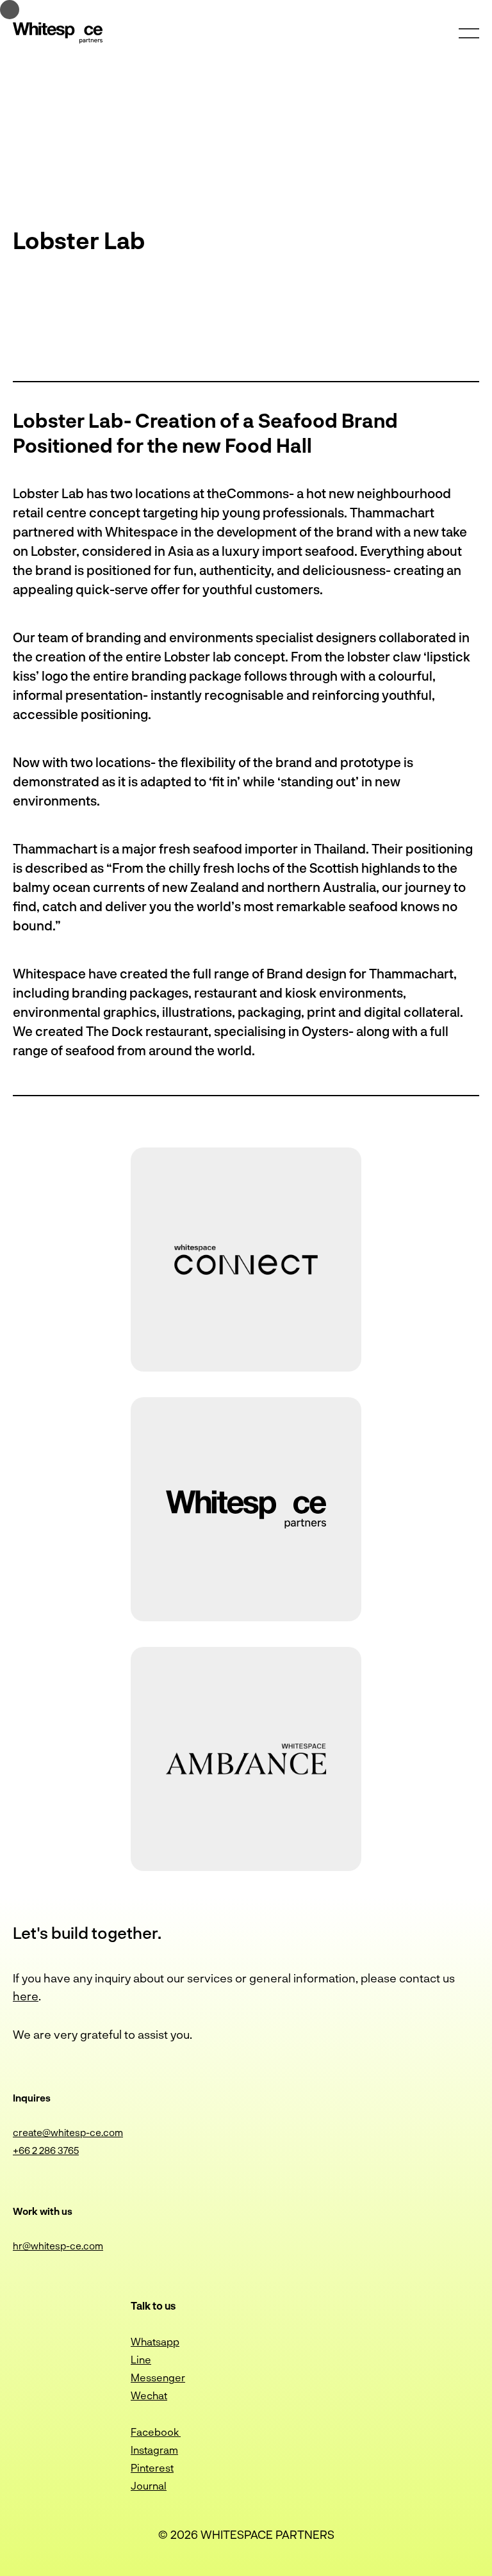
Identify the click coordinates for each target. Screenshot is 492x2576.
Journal (149, 2485)
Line (141, 2359)
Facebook (156, 2432)
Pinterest (152, 2467)
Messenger (158, 2377)
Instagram (154, 2450)
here (26, 1996)
